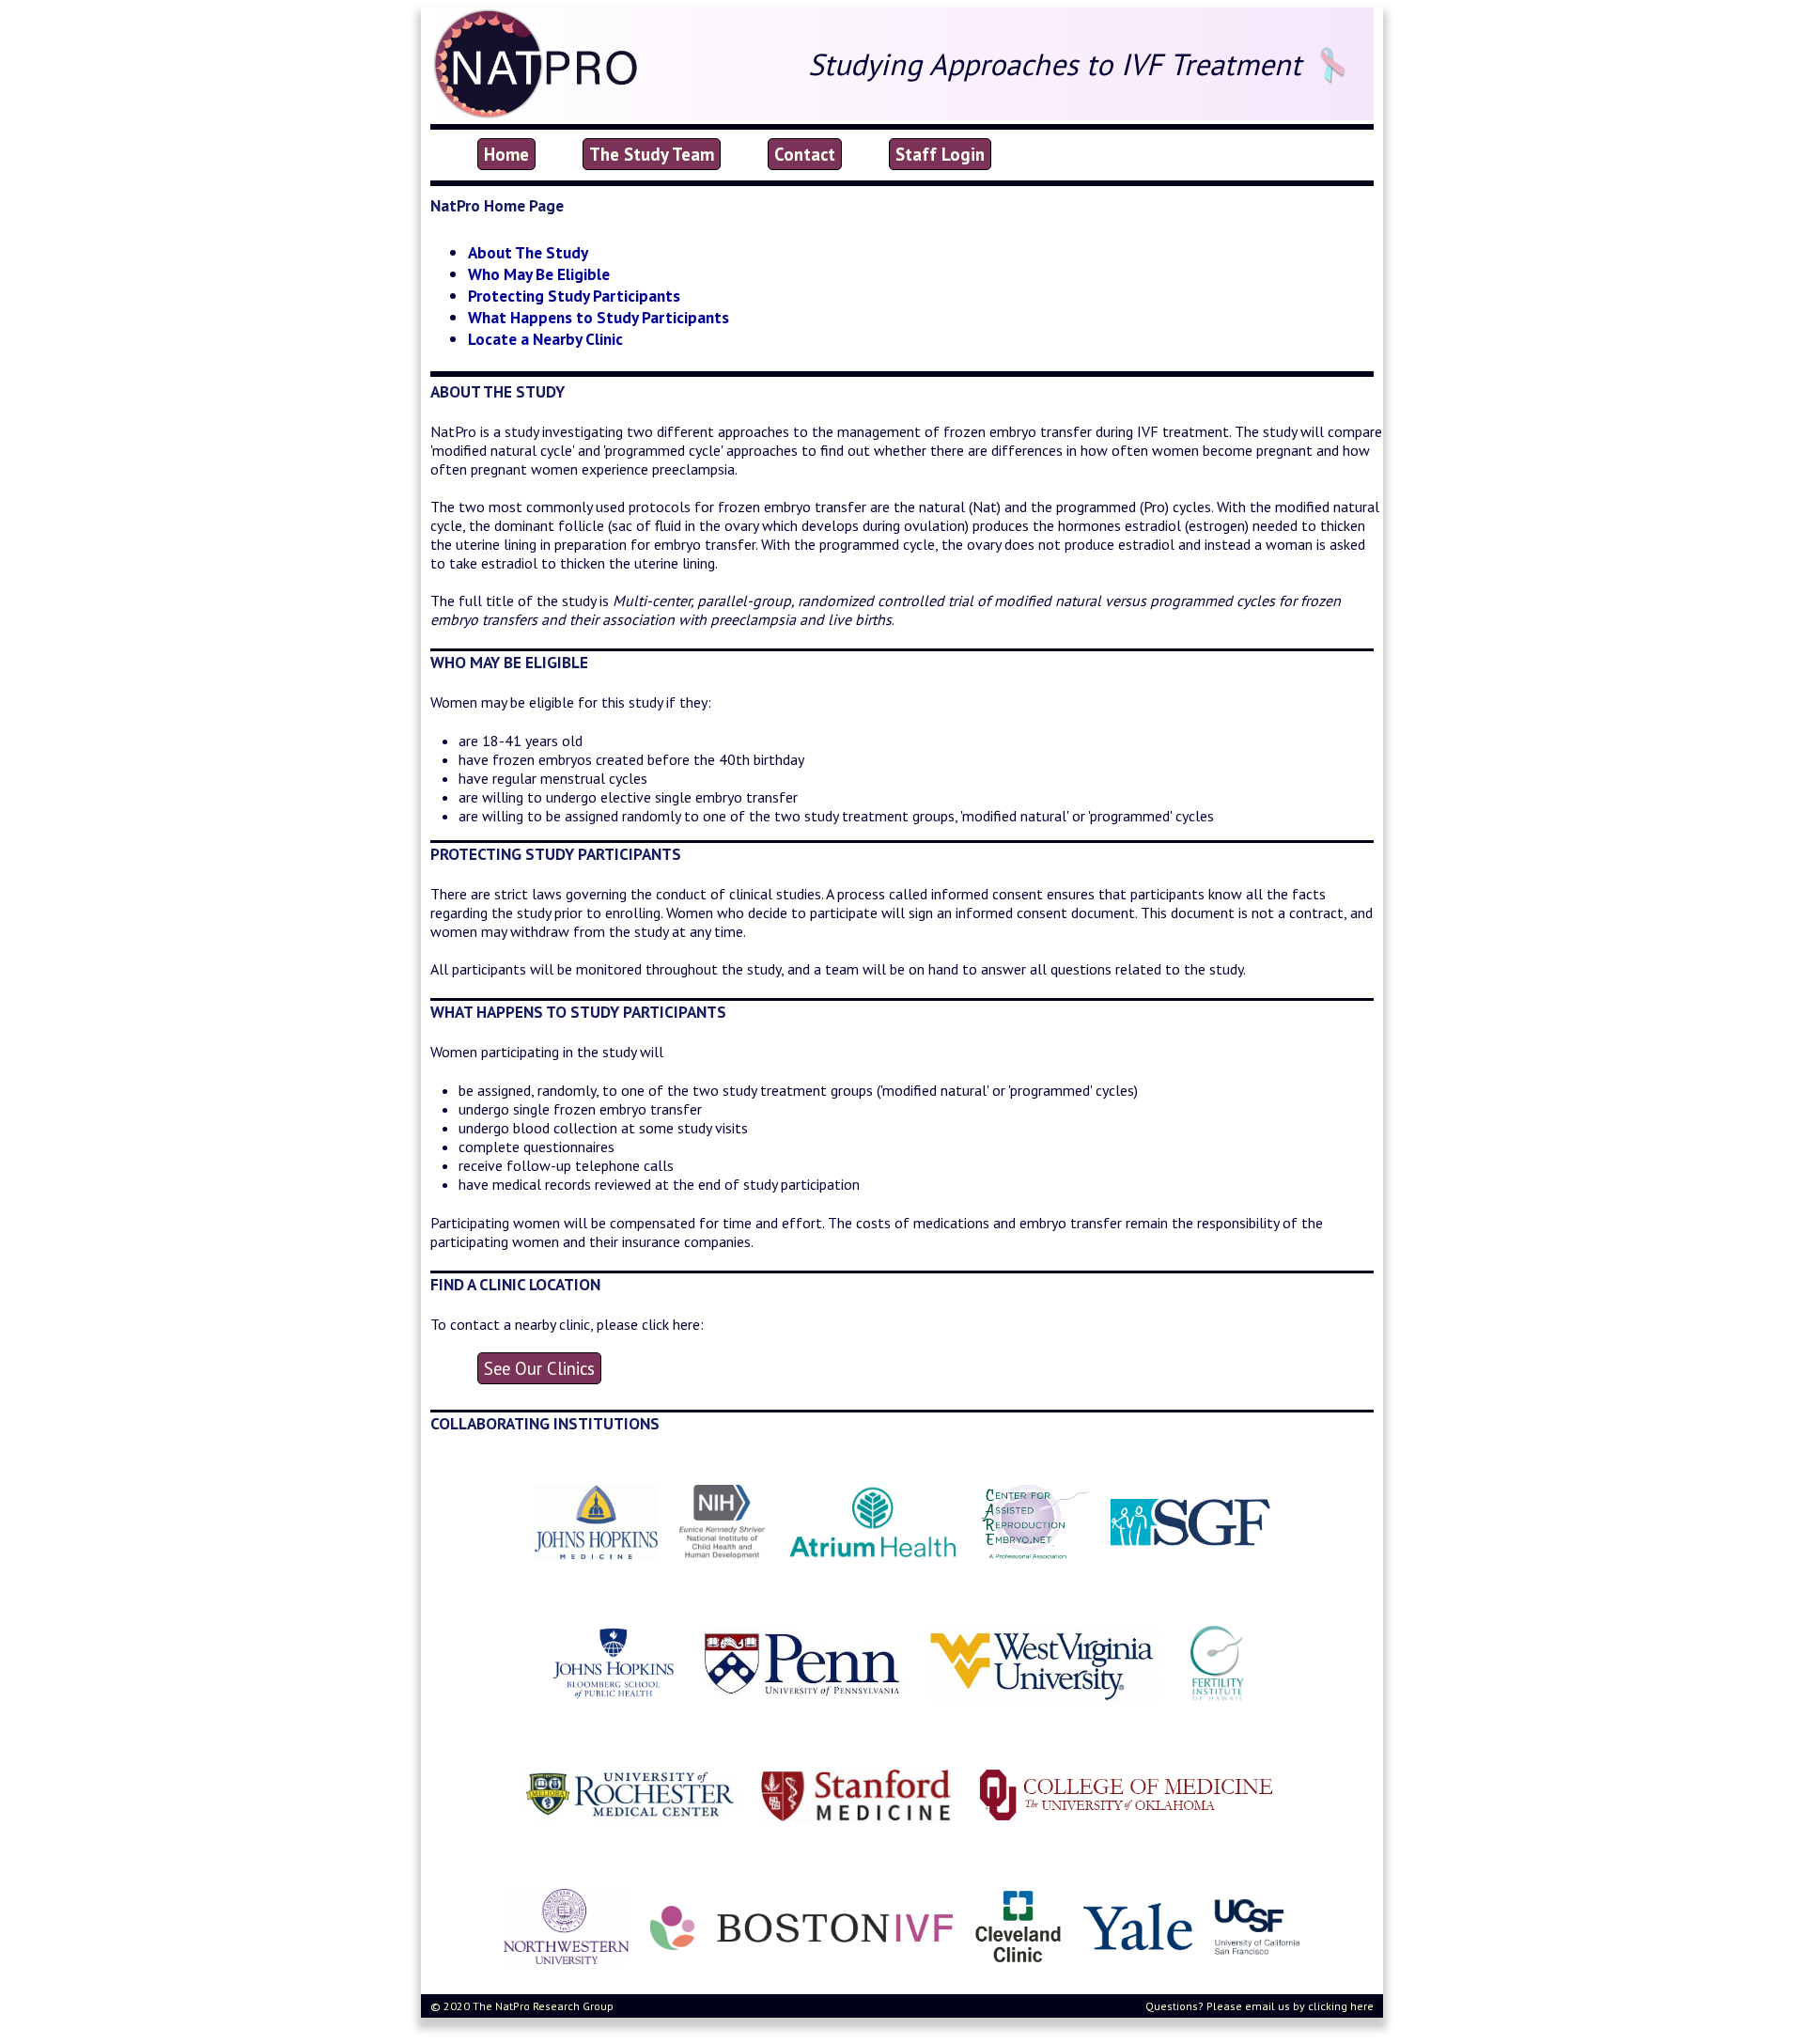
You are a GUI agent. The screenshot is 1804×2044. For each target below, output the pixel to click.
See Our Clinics (539, 1368)
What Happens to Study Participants (599, 317)
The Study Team (652, 154)
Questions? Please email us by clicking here (1260, 2006)
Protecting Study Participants (574, 296)
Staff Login (940, 154)
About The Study (528, 252)
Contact (805, 154)
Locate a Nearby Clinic (545, 339)
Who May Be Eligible (539, 274)
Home (506, 154)
